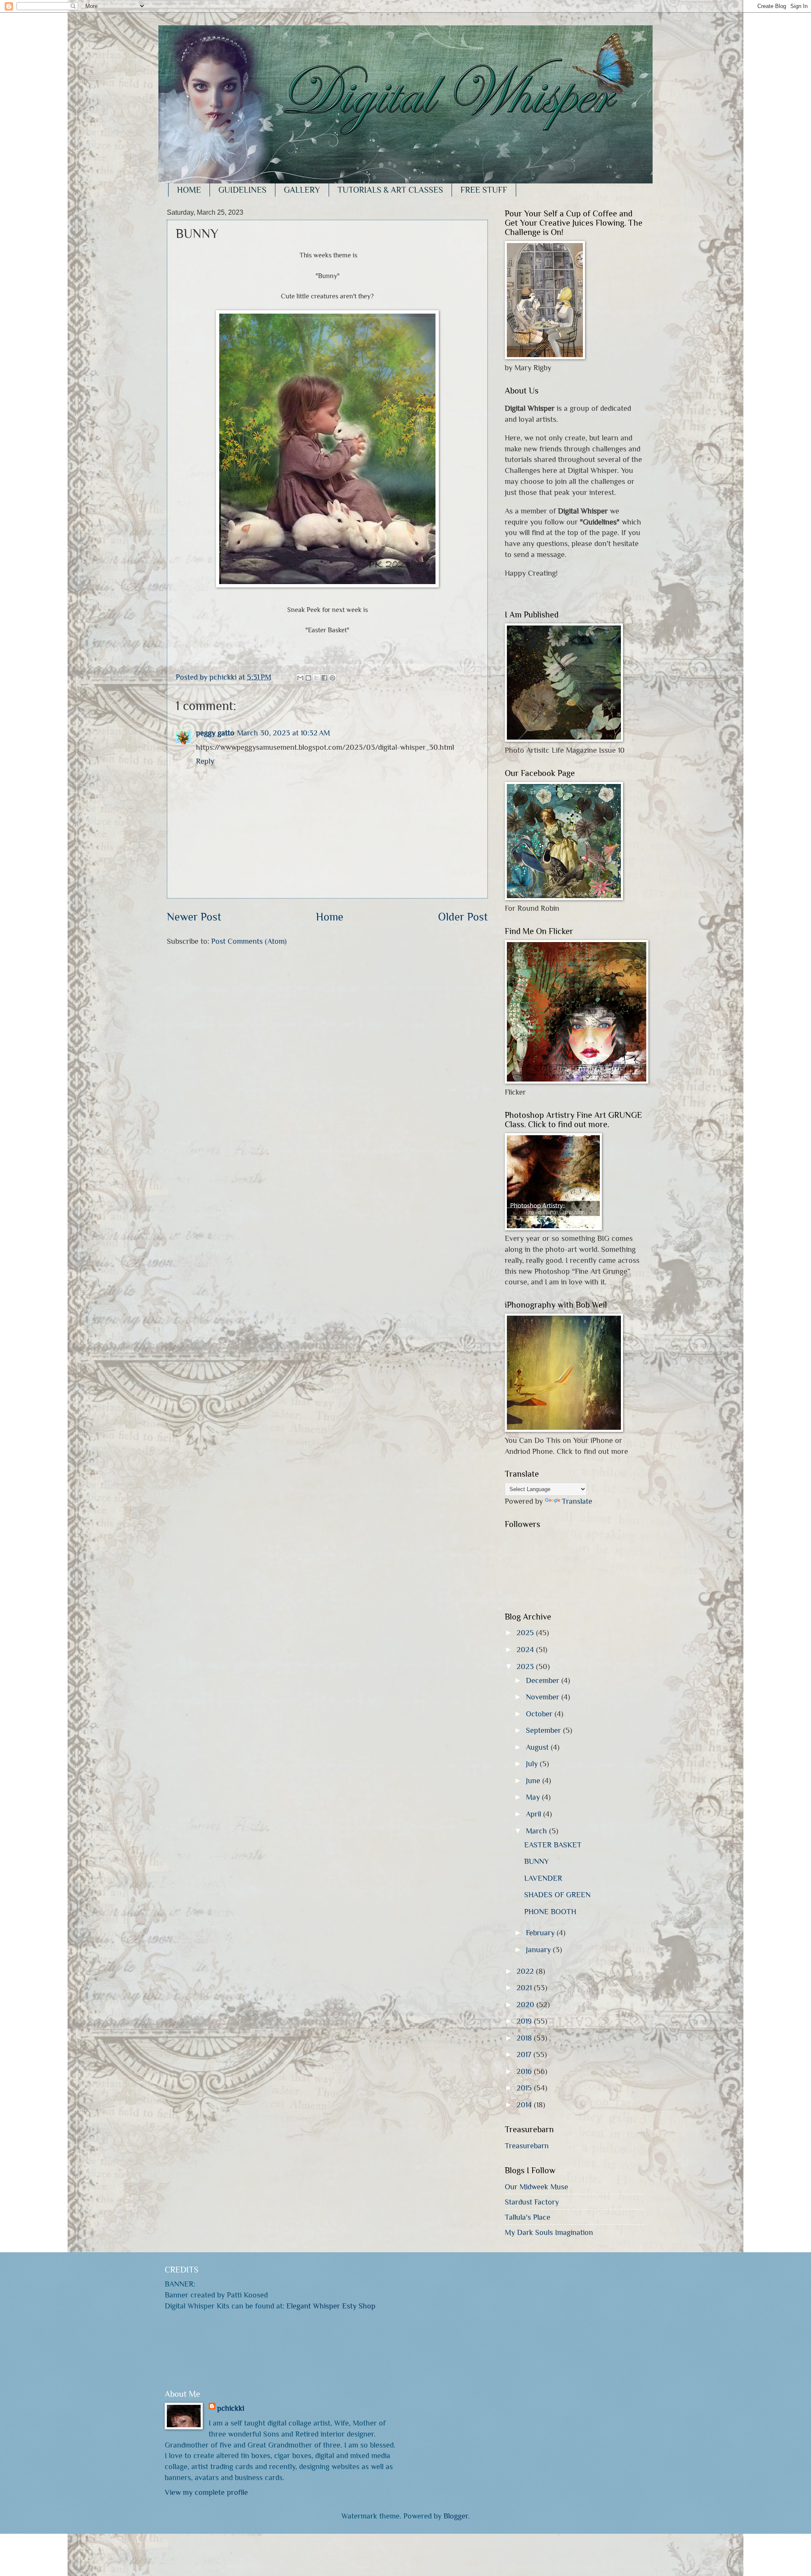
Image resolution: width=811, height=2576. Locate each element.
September (544, 1730)
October (540, 1714)
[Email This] (300, 678)
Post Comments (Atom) (249, 941)
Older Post (463, 917)
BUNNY (536, 1861)
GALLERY (302, 190)
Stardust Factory (532, 2202)
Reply (205, 761)
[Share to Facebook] (324, 678)
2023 (526, 1666)
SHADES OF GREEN (557, 1894)
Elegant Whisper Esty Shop (331, 2306)
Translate (577, 1501)
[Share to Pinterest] (332, 678)
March (537, 1831)
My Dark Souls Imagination (549, 2232)
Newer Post (194, 917)
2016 (525, 2071)
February (541, 1933)
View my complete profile (206, 2492)
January (539, 1949)
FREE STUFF (484, 190)
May (534, 1797)
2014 (525, 2105)
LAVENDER (543, 1878)
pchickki (231, 2408)
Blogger (456, 2516)
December (544, 1680)
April (535, 1814)
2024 (526, 1649)
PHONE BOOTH (550, 1911)
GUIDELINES (242, 190)
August (538, 1747)
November (544, 1697)
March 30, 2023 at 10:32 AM (283, 733)
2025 (526, 1632)
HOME (189, 190)
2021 (525, 1987)
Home (330, 917)
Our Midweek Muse (536, 2187)
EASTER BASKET (553, 1845)
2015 (525, 2088)
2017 (525, 2054)
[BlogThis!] (308, 678)
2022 (526, 1971)
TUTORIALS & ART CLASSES (390, 190)
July (533, 1763)
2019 (525, 2021)
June (534, 1780)
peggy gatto (215, 733)
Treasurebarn (527, 2146)
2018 (525, 2038)
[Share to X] (316, 678)
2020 (527, 2004)
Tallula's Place (528, 2217)
